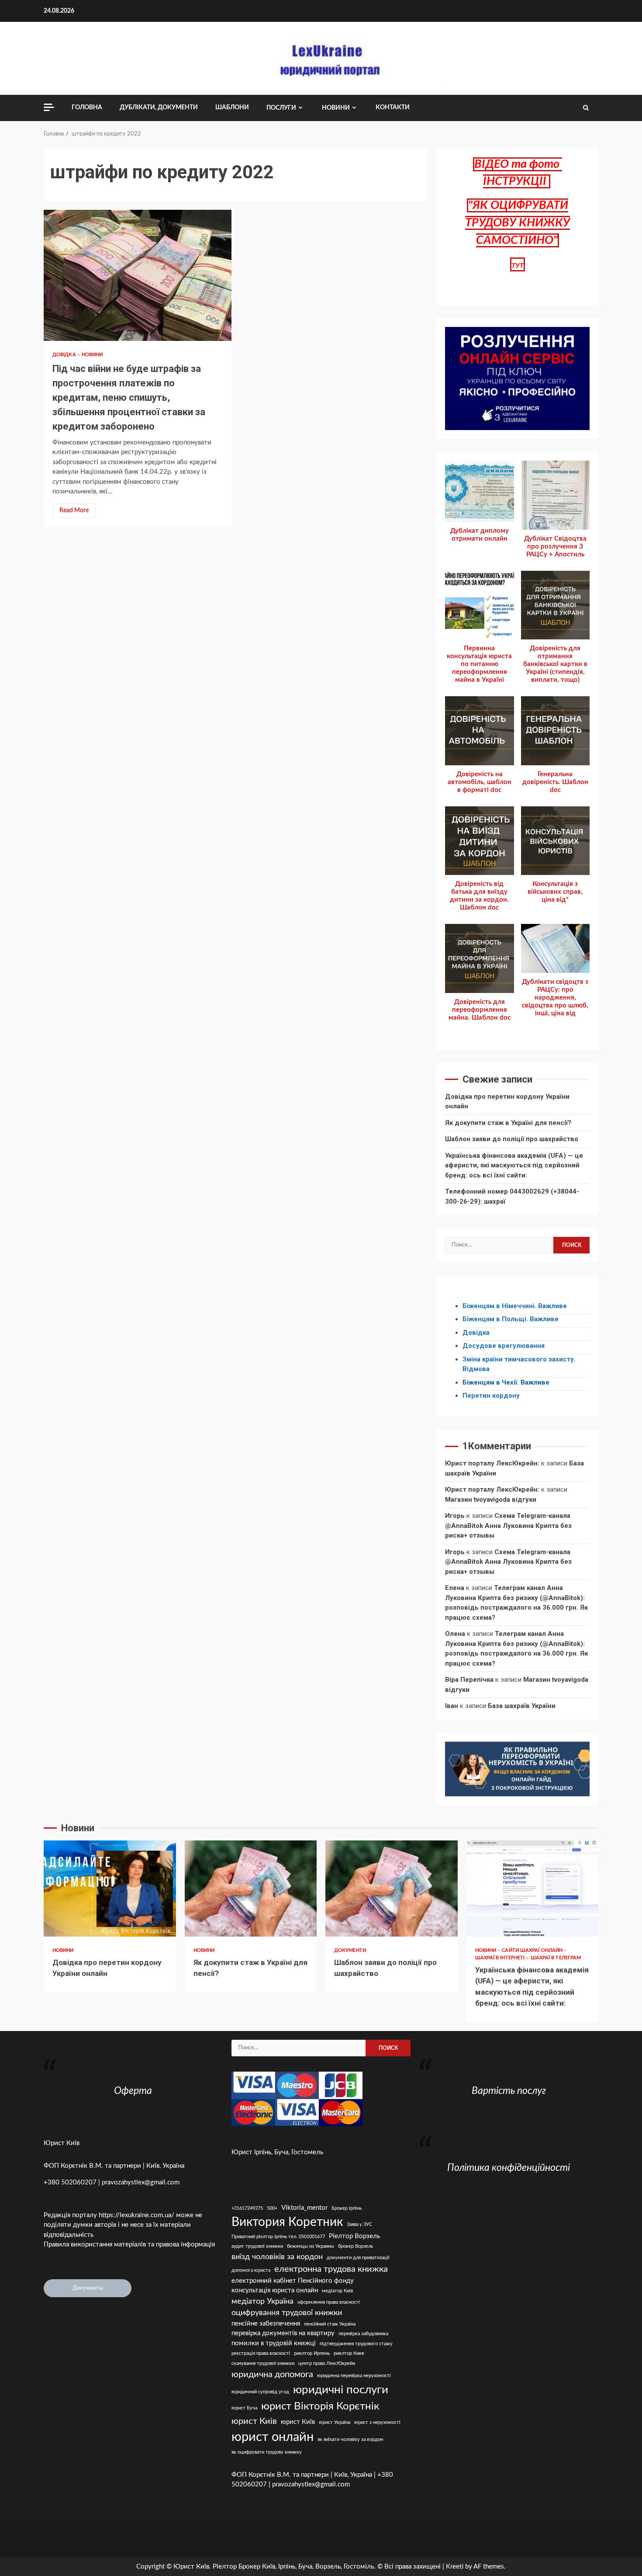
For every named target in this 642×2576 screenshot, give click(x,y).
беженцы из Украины (311, 2246)
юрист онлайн (273, 2437)
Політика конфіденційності (509, 2168)
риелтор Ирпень (312, 2353)
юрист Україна (335, 2422)
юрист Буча (244, 2408)
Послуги (281, 108)
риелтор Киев (349, 2353)
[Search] (586, 108)
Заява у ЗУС (359, 2224)
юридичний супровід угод (260, 2392)
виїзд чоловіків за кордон (277, 2257)
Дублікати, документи (159, 108)
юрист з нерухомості (377, 2422)
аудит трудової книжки (257, 2246)
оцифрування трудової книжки (287, 2313)
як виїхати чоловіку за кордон (350, 2439)
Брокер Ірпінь (347, 2208)
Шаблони (232, 108)
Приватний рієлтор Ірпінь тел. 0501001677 (278, 2237)
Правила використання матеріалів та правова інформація (129, 2244)
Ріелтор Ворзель (354, 2236)
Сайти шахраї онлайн (533, 1950)
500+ (272, 2208)
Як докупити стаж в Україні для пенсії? (508, 1123)
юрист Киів (254, 2421)
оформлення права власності (329, 2302)
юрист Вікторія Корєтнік (320, 2406)
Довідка (65, 355)
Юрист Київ (62, 2143)
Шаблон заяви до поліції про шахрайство (512, 1139)
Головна (87, 108)
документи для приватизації (358, 2258)
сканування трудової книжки (263, 2363)
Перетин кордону (491, 1396)
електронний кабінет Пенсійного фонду (293, 2281)
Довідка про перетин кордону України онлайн (110, 1889)
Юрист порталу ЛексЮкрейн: (492, 1463)
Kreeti (455, 2567)
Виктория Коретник (287, 2222)
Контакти (393, 108)
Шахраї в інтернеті (501, 1958)
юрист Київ (298, 2422)
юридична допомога (272, 2375)
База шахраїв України (522, 1706)
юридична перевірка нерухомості (354, 2376)
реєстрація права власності (261, 2353)
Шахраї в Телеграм (556, 1958)
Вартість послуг (509, 2091)
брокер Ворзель (356, 2246)
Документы (88, 2288)
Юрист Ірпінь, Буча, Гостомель (277, 2152)
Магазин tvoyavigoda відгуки (491, 1500)
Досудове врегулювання (504, 1346)
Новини (336, 108)
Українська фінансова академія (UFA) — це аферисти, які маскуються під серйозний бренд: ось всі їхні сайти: (514, 1165)
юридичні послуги (341, 2390)
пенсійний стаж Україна (330, 2324)
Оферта (133, 2091)
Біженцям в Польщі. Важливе (511, 1319)
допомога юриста (251, 2270)
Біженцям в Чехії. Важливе (506, 1382)
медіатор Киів (337, 2291)
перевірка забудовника (363, 2334)
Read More (74, 510)
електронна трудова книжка (331, 2269)
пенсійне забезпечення (266, 2324)
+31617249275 (247, 2208)
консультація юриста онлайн (275, 2290)
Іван (452, 1706)
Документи (350, 1950)
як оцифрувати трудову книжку (267, 2452)
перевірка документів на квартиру (283, 2333)
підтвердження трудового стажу (356, 2344)
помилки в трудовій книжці (274, 2343)
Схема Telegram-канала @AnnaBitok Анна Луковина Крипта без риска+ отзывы (508, 1526)
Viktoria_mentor (304, 2208)
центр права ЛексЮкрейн (327, 2363)
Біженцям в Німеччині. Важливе (515, 1306)
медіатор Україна (262, 2301)
